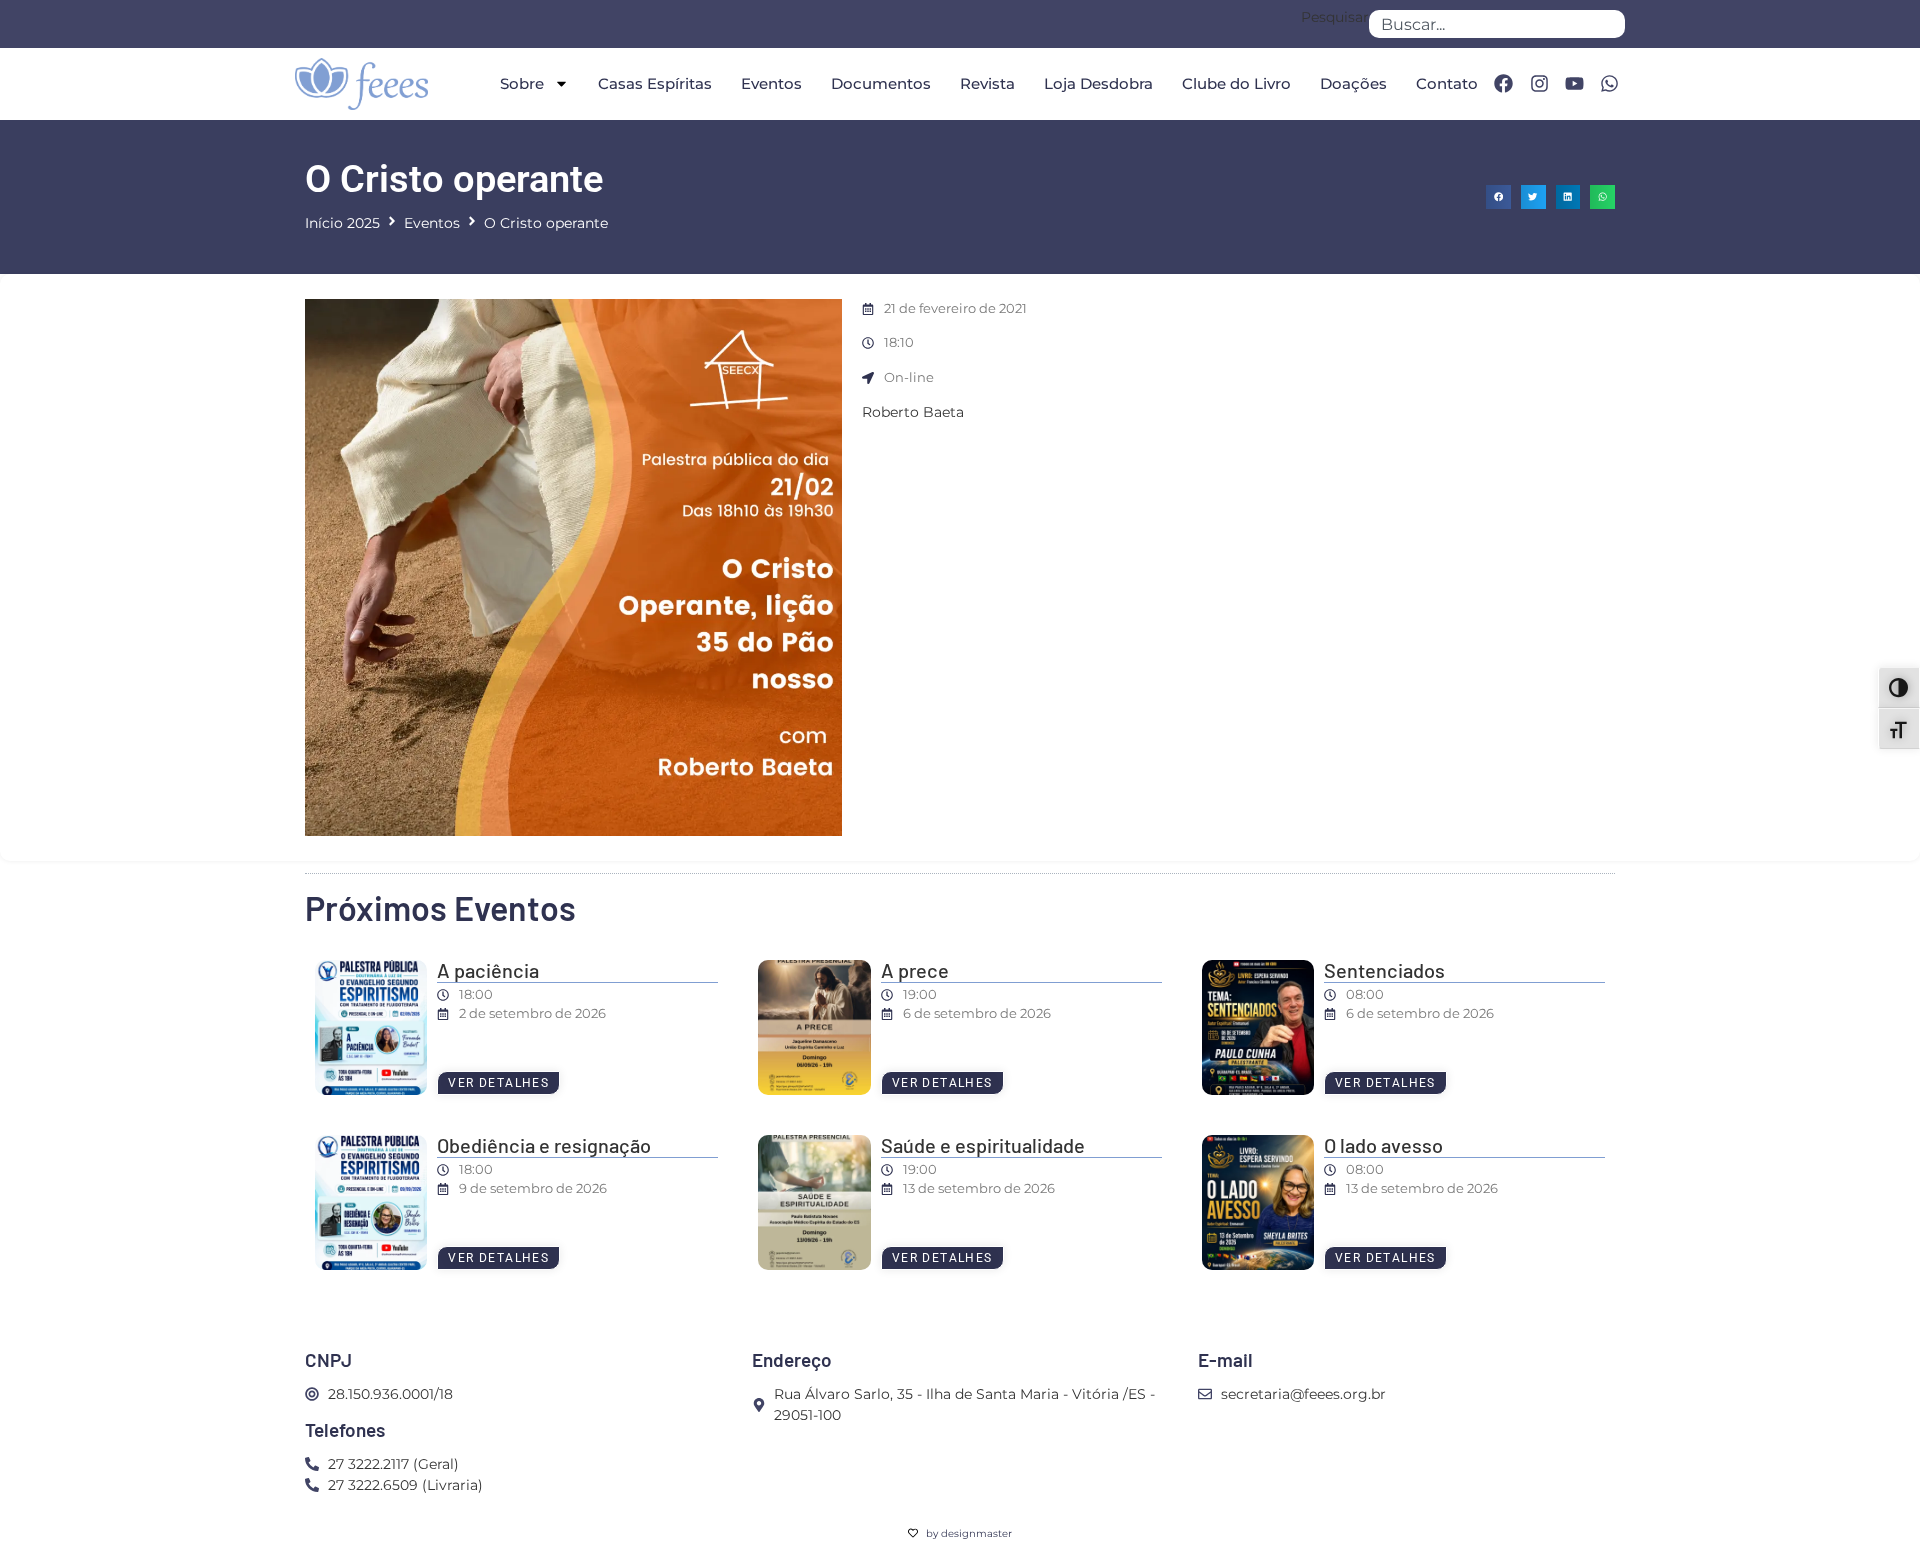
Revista (987, 83)
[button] (1498, 197)
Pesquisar (1335, 18)
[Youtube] (1574, 84)
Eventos (771, 83)
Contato (1447, 83)
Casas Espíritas (655, 83)
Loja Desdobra (1098, 83)
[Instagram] (1539, 84)
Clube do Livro (1236, 83)
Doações (1353, 83)
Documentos (881, 83)
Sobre (522, 83)
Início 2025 (342, 223)
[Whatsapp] (1610, 84)
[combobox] (1497, 24)
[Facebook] (1503, 84)
